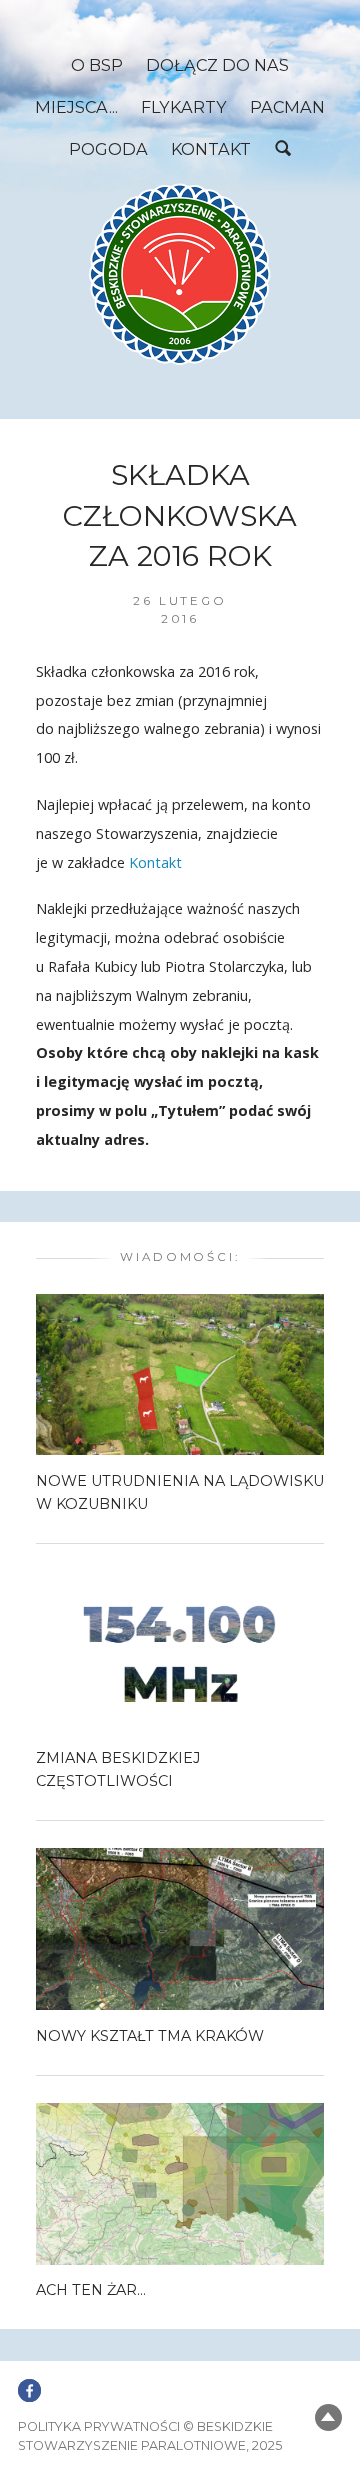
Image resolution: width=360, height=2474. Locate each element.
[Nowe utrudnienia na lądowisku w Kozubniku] (180, 1373)
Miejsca (72, 107)
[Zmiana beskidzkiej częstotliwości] (180, 1650)
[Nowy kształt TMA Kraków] (180, 1928)
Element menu (29, 2379)
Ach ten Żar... (91, 2290)
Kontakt (211, 149)
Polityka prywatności (99, 2426)
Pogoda (108, 149)
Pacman (287, 107)
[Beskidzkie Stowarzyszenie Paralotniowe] (180, 274)
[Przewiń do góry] (328, 2417)
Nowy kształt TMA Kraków (150, 2036)
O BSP (97, 65)
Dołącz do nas (217, 65)
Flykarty (184, 107)
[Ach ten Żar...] (180, 2182)
